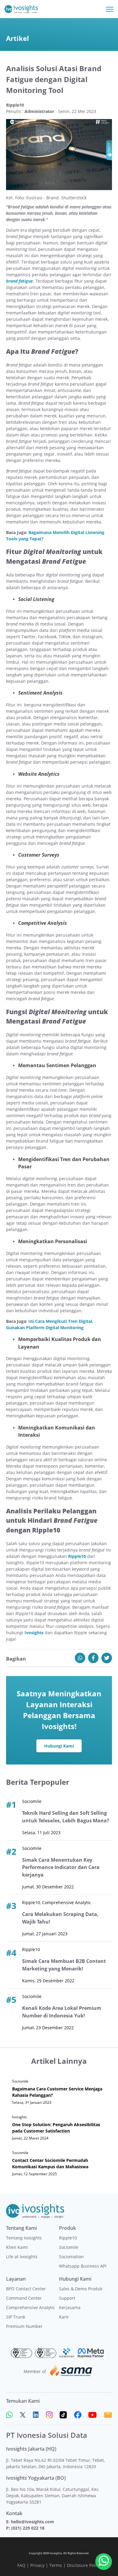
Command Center (24, 2298)
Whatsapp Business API (83, 2266)
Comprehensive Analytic (31, 2307)
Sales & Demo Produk (81, 2289)
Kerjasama (70, 2307)
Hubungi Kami (59, 1746)
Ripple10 (77, 1556)
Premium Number (24, 2326)
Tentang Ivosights (24, 2238)
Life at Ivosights (22, 2257)
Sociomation (71, 2257)
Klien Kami (17, 2247)
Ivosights (34, 1633)
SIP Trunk (16, 2317)
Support (67, 2298)
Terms (56, 2565)
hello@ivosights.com (33, 2522)
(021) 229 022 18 (28, 2528)
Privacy (37, 2565)
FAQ (21, 2565)
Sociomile (69, 2247)
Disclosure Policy (84, 2565)
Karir (64, 2317)
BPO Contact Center (26, 2289)
